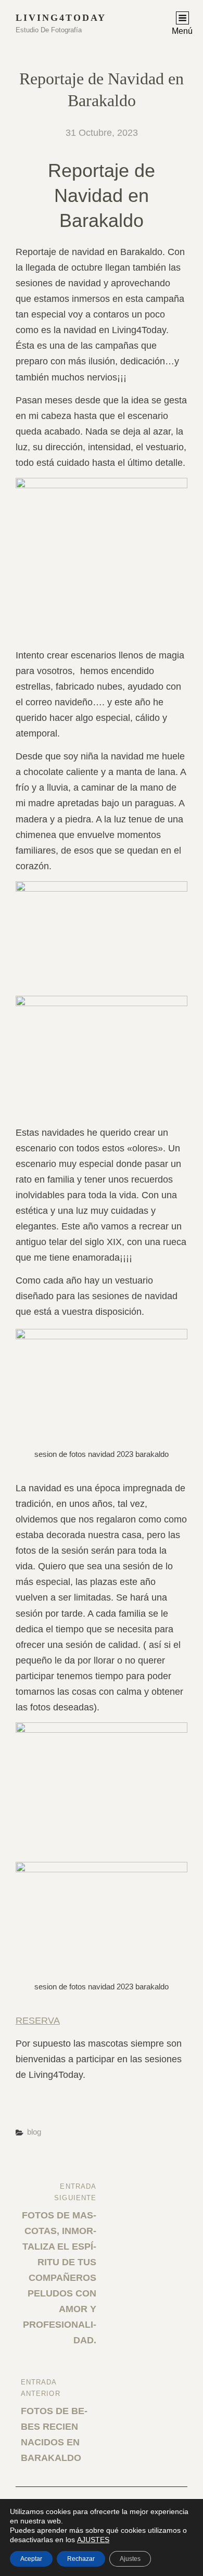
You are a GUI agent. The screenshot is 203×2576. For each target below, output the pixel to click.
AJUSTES (93, 2540)
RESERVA (38, 2021)
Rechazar (81, 2559)
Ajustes (130, 2559)
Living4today (61, 18)
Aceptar (31, 2559)
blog (34, 2132)
